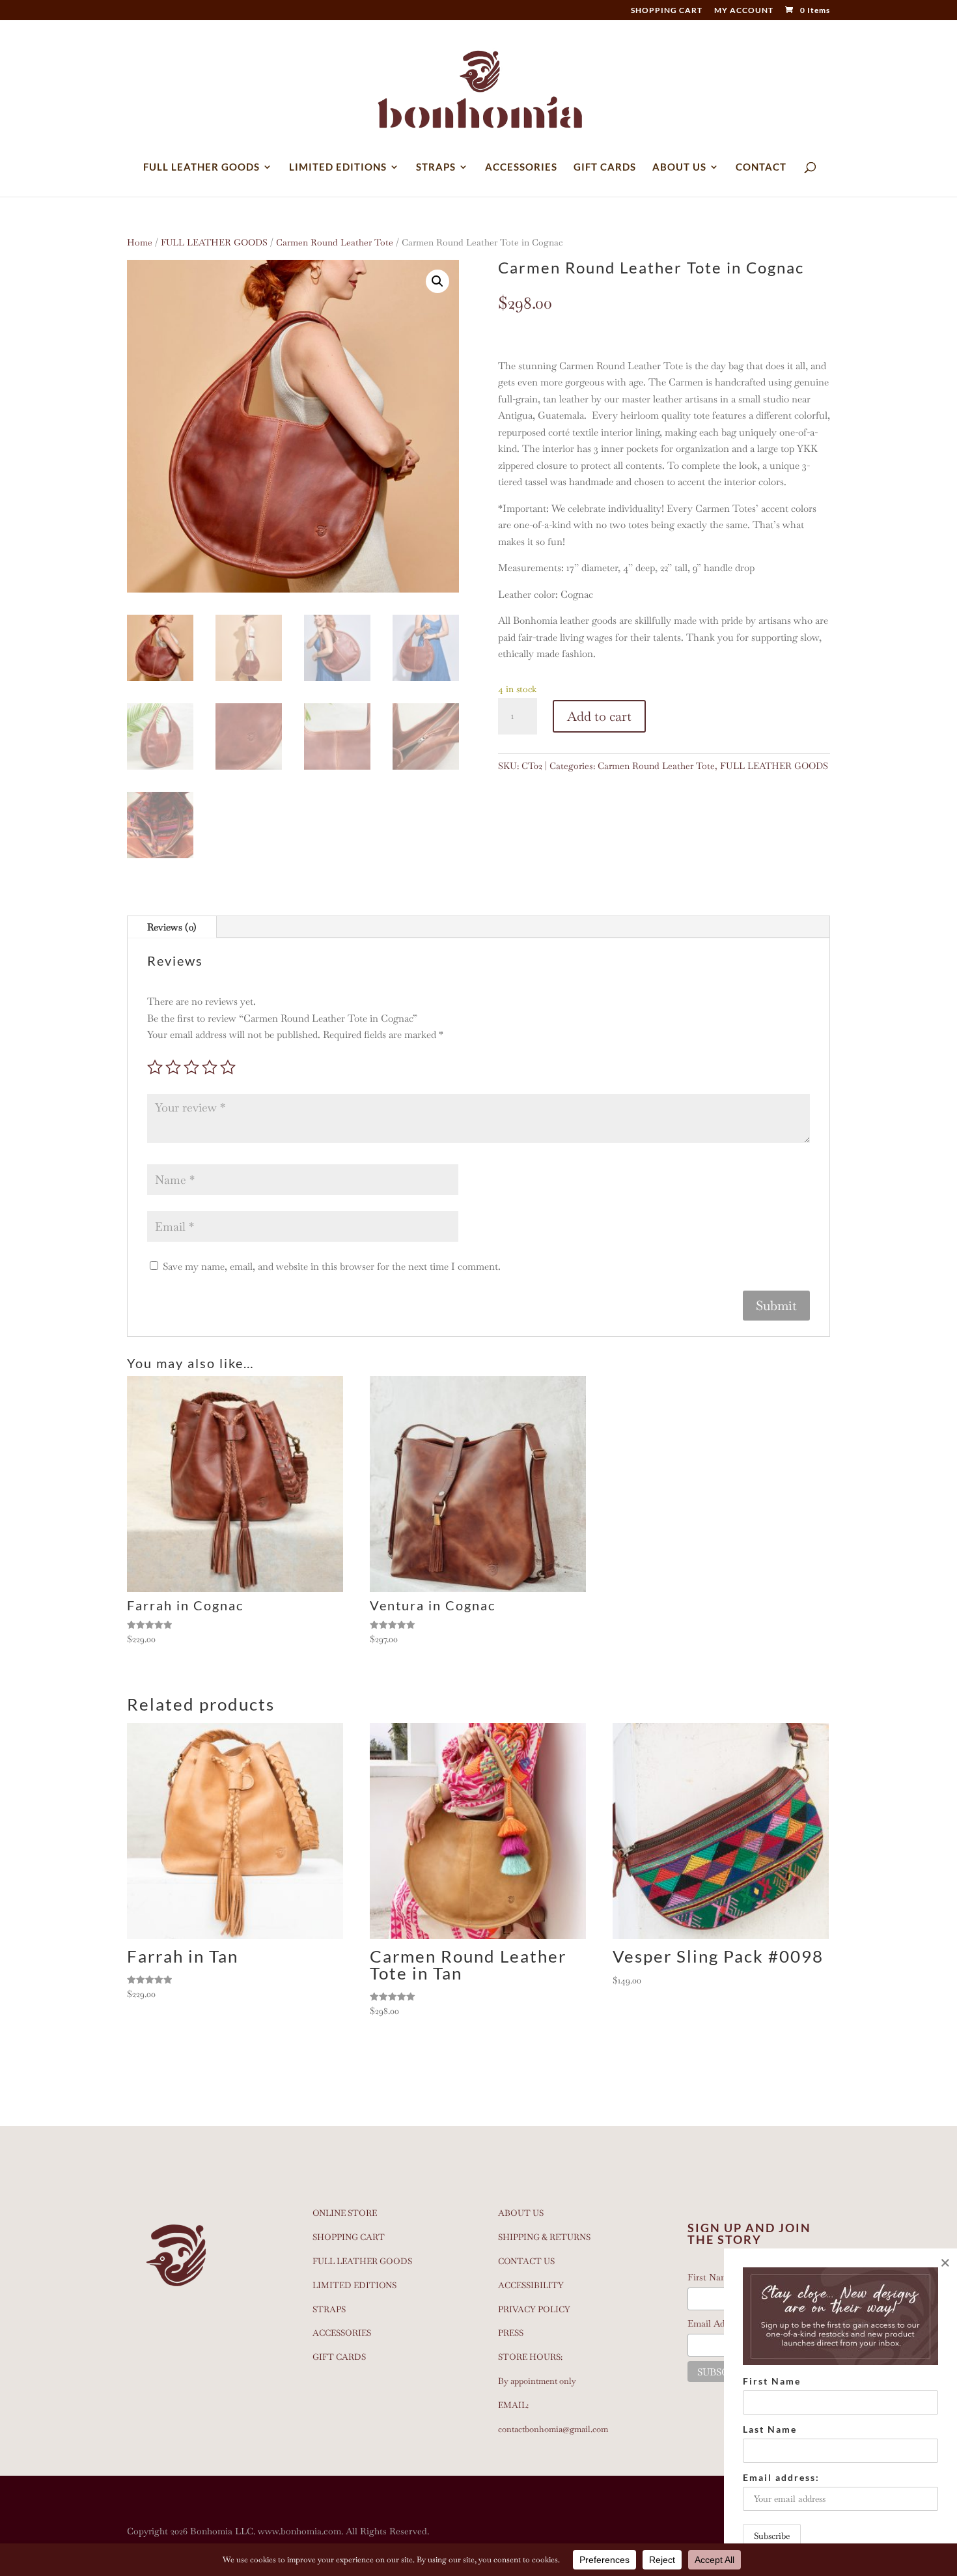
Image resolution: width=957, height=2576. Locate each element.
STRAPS (436, 167)
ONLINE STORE (345, 2213)
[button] (437, 281)
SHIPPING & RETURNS (544, 2237)
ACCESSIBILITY (531, 2285)
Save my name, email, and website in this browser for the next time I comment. (332, 1266)
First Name (772, 2381)
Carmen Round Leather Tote (335, 242)
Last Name (770, 2429)
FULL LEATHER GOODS (201, 167)
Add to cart (599, 716)
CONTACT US (526, 2261)
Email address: (781, 2477)
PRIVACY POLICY (534, 2309)
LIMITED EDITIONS (338, 167)
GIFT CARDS (605, 167)
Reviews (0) (172, 927)
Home (140, 242)
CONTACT (761, 167)
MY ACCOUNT (744, 11)
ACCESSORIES (521, 167)
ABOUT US (679, 167)
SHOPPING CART (667, 11)
